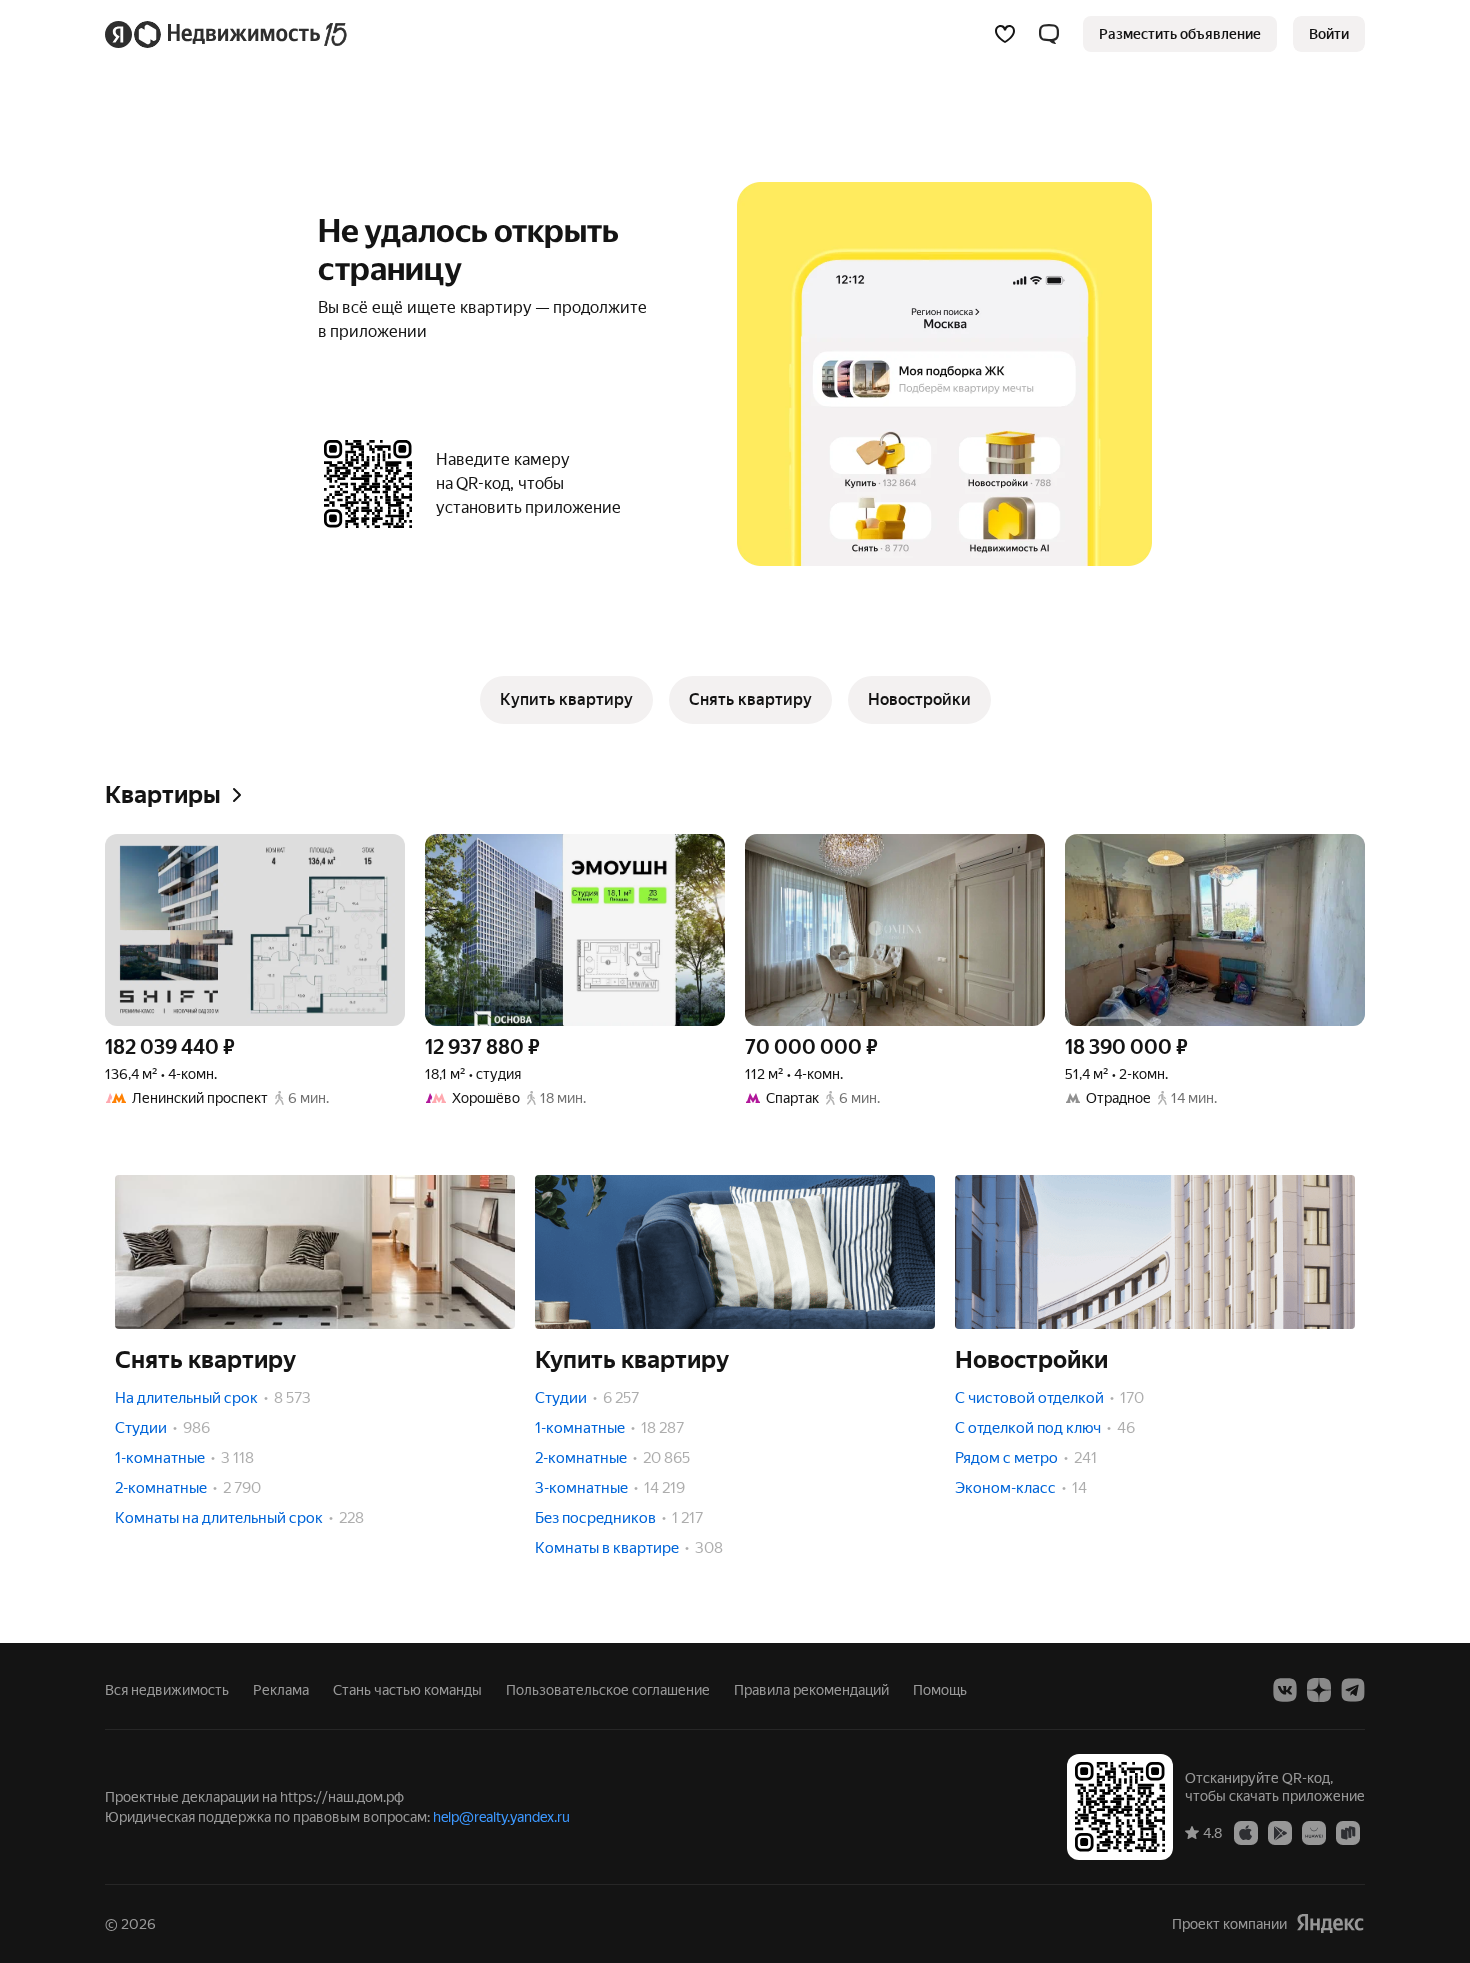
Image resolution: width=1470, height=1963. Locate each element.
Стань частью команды (407, 1690)
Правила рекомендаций (811, 1690)
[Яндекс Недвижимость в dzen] (1319, 1690)
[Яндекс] (1330, 1923)
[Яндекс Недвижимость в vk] (1285, 1690)
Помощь (940, 1690)
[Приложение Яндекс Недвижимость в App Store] (1246, 1832)
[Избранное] (1005, 34)
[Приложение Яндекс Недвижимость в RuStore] (1348, 1832)
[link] (1329, 34)
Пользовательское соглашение (608, 1690)
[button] (1049, 34)
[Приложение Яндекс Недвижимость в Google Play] (1280, 1832)
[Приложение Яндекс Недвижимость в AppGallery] (1314, 1832)
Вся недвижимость (167, 1690)
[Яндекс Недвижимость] (227, 34)
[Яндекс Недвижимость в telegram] (1353, 1690)
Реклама (281, 1690)
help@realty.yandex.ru (501, 1817)
